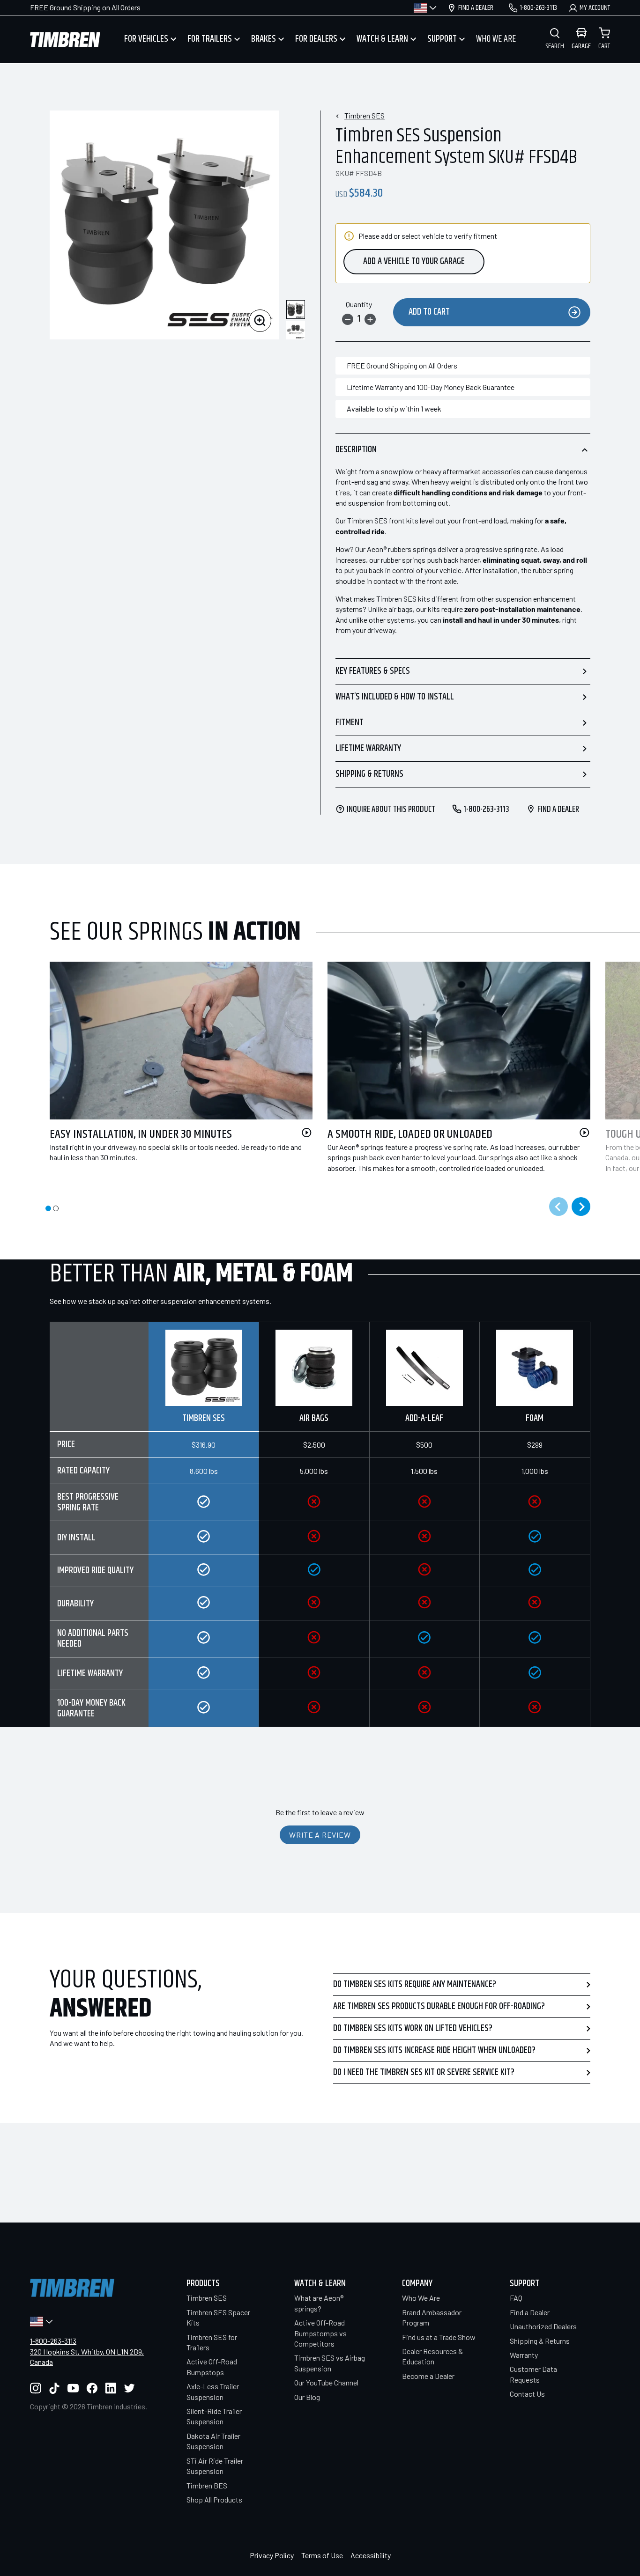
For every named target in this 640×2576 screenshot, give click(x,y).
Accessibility (371, 2555)
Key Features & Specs (373, 671)
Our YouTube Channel (326, 2382)
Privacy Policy (272, 2555)
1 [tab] (48, 1208)
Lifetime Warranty (368, 748)
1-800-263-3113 (53, 2341)
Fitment (350, 723)
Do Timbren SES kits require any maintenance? (415, 1984)
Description (356, 450)
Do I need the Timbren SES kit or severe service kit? (424, 2072)
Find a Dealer (530, 2312)
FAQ (516, 2298)
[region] (320, 1525)
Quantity (359, 304)
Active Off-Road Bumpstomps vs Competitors (320, 2333)
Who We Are (421, 2298)
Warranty (524, 2355)
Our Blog (307, 2397)
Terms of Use (322, 2555)
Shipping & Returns (369, 774)
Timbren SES (365, 115)
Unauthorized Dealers (543, 2326)
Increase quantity (370, 319)
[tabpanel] (174, 1073)
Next (581, 1207)
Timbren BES (207, 2485)
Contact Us (527, 2394)
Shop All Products (214, 2499)
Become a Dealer (428, 2376)
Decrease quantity (348, 319)
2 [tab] (56, 1208)
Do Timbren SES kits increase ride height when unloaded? (434, 2050)
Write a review (320, 1835)
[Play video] (307, 1133)
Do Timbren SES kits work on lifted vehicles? (413, 2028)
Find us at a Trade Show (439, 2337)
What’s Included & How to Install (395, 697)
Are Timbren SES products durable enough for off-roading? (439, 2006)
